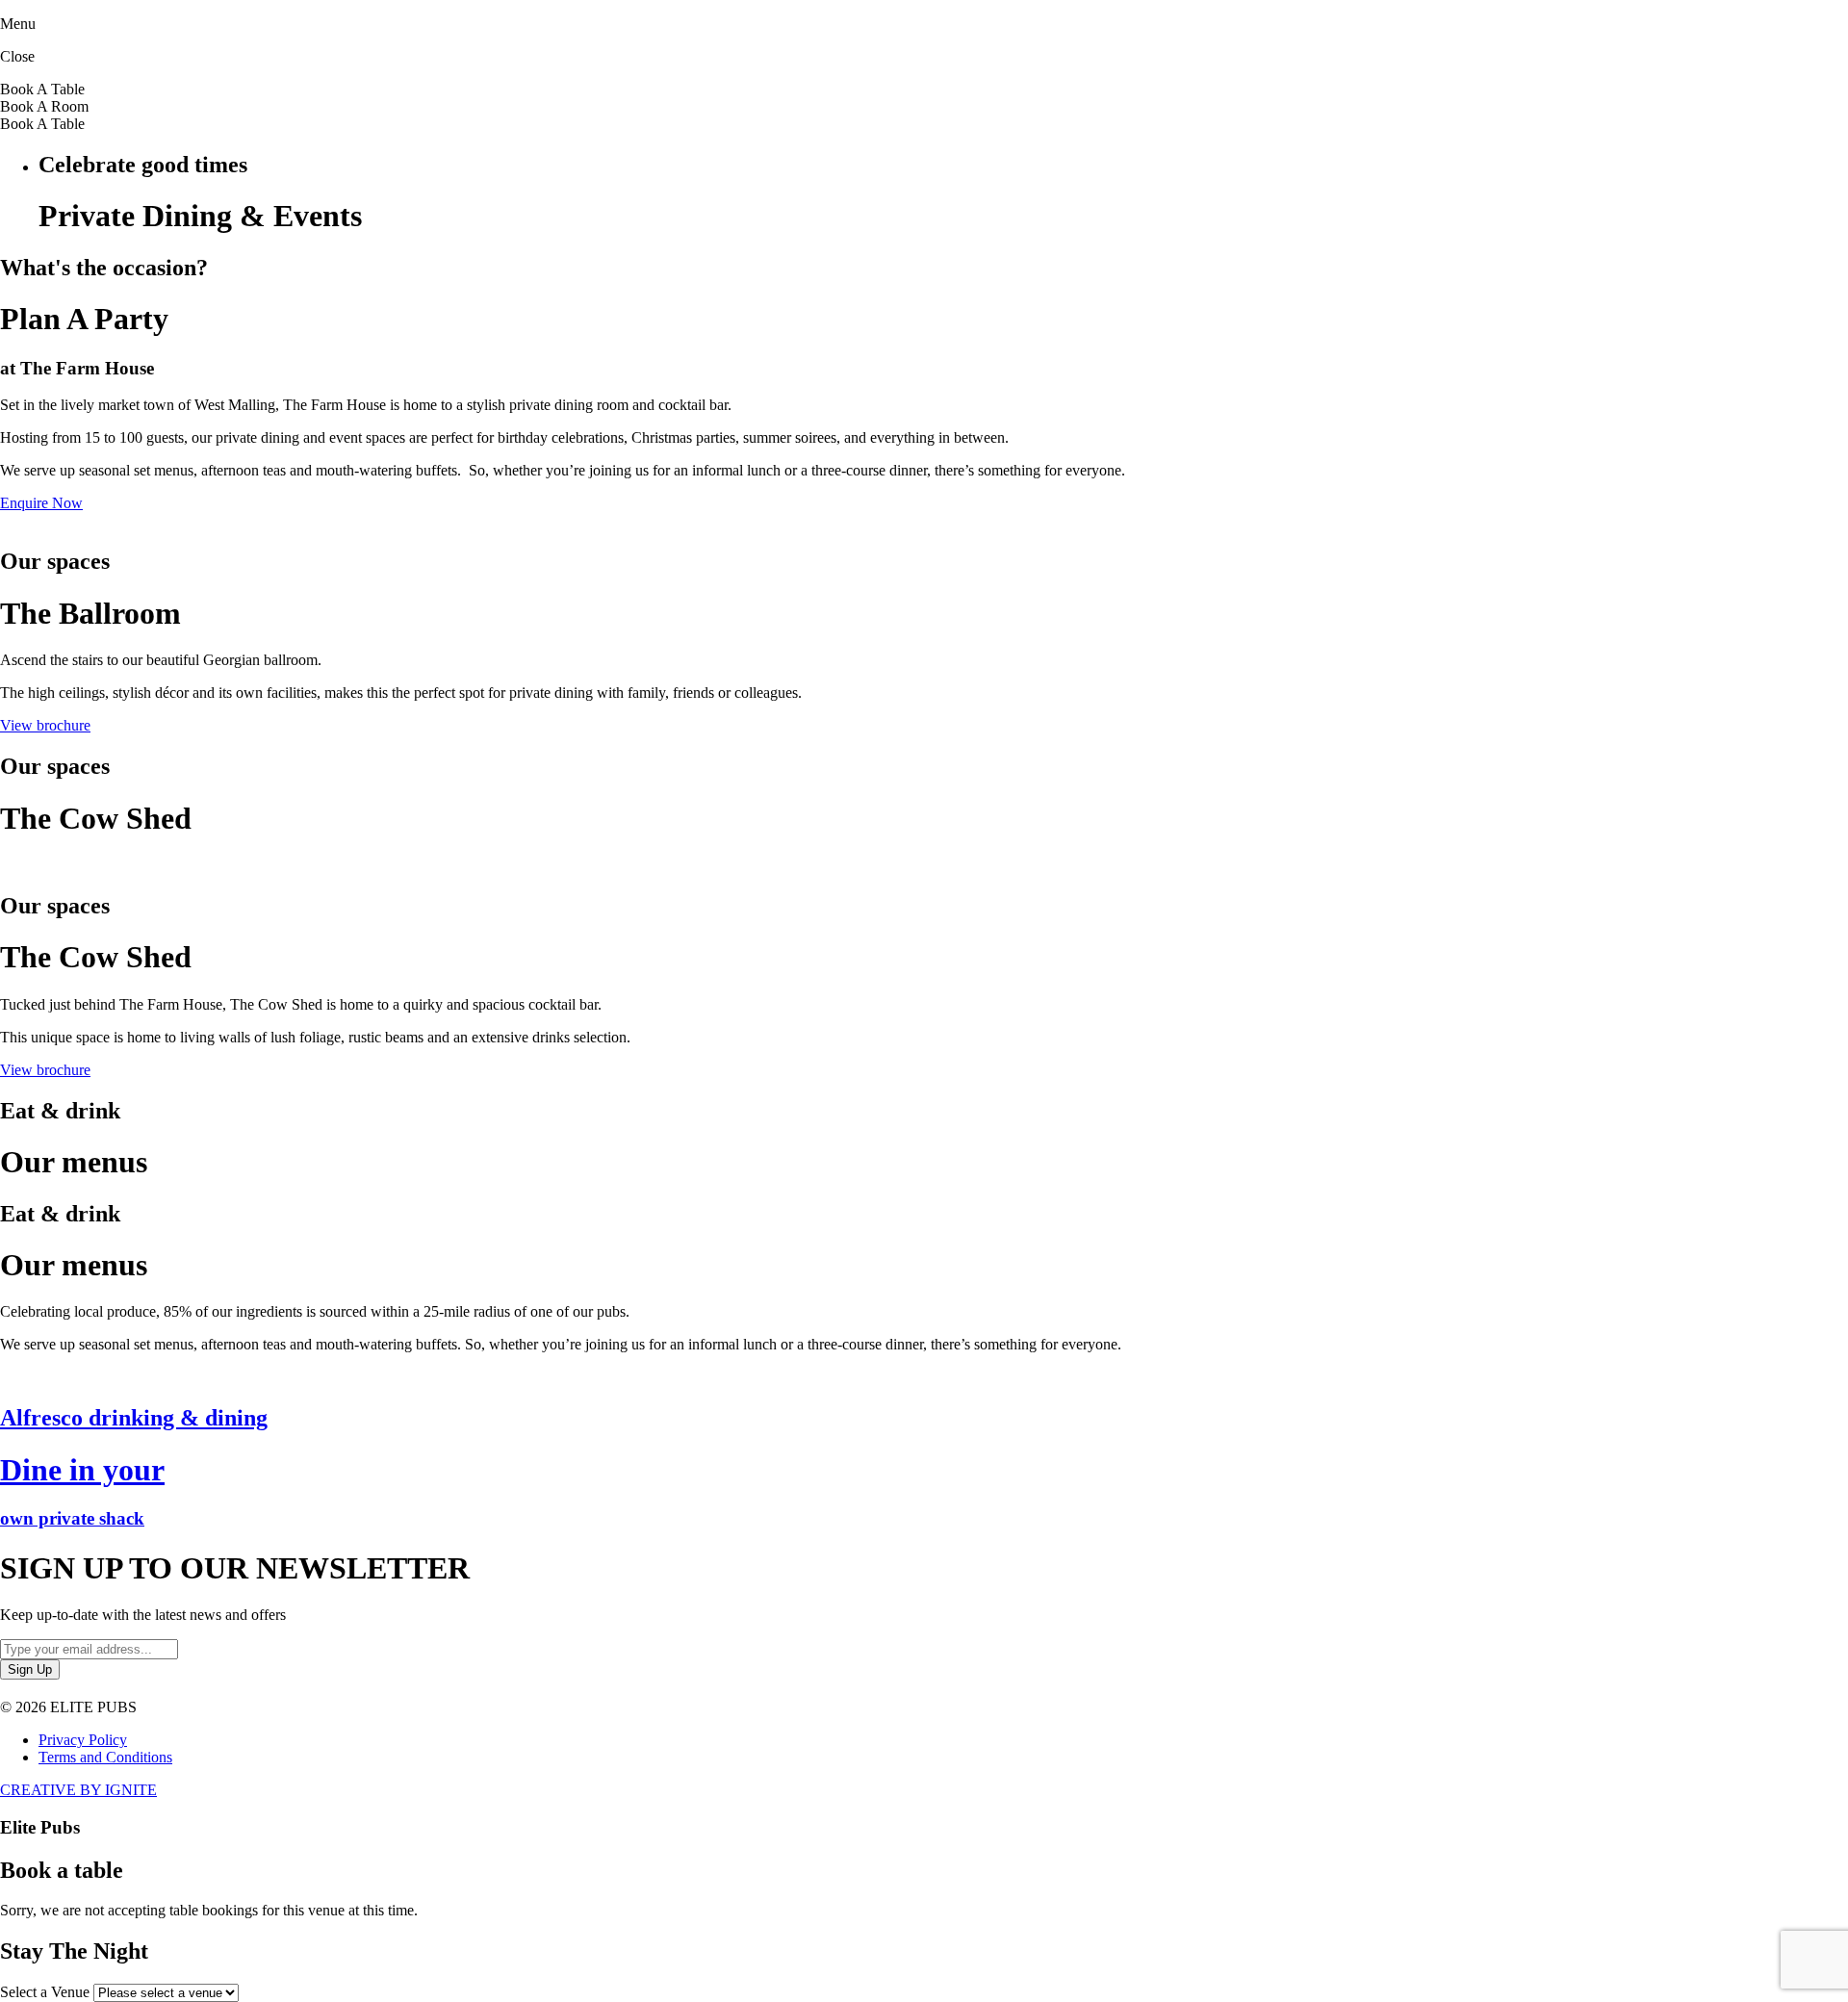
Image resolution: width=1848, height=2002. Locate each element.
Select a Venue (45, 1992)
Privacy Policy (83, 1740)
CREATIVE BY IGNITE (78, 1790)
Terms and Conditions (105, 1757)
